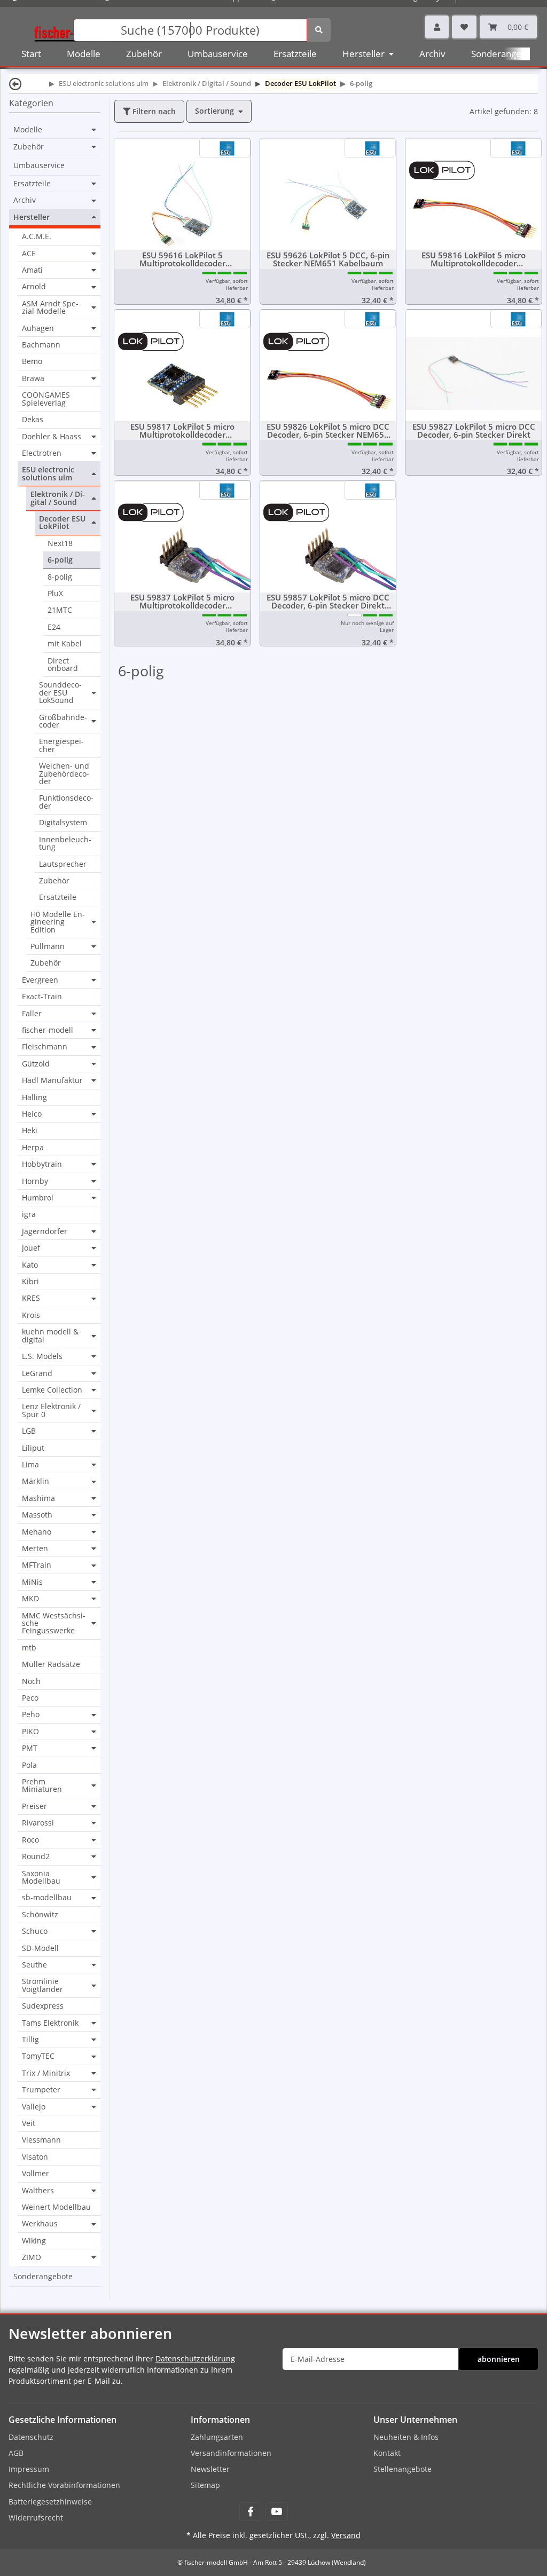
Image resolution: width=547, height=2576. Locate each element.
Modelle (28, 130)
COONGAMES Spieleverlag (46, 398)
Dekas (33, 419)
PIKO (30, 1732)
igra (29, 1214)
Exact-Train (42, 996)
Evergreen (40, 980)
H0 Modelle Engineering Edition (58, 922)
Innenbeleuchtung (65, 843)
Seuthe (34, 1965)
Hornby (35, 1181)
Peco (30, 1698)
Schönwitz (40, 1914)
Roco (30, 1840)
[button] (437, 27)
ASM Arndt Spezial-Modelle (50, 308)
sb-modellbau (47, 1898)
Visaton (35, 2157)
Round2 (36, 1856)
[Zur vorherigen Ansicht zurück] (15, 84)
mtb (29, 1647)
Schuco (35, 1931)
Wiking (34, 2241)
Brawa (33, 378)
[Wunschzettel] (464, 27)
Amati (32, 270)
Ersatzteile (32, 184)
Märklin (36, 1481)
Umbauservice (39, 165)
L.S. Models (42, 1356)
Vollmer (36, 2173)
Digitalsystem (63, 822)
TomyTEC (38, 2056)
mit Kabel (65, 643)
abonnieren (499, 2359)
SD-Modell (40, 1948)
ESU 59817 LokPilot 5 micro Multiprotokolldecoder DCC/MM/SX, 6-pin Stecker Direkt (182, 431)
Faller (32, 1014)
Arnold (34, 287)
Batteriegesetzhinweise (50, 2502)
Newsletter (210, 2469)
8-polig (60, 577)
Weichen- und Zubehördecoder (64, 773)
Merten (35, 1548)
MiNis (32, 1582)
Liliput (33, 1448)
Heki (30, 1130)
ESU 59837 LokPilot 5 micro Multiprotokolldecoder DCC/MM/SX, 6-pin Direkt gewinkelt (182, 602)
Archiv (25, 200)
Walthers (38, 2191)
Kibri (30, 1281)
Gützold (36, 1064)
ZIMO (32, 2257)
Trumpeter (41, 2090)
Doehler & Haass (52, 437)
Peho (31, 1714)
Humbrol (38, 1198)
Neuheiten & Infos (406, 2437)
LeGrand (37, 1373)
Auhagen (38, 328)
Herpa (33, 1147)
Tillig (30, 2040)
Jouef (31, 1248)
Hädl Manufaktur (52, 1080)
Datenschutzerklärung (195, 2358)
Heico (32, 1114)
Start (31, 54)
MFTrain (37, 1565)
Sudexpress (43, 2006)
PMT (30, 1748)
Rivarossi (38, 1823)
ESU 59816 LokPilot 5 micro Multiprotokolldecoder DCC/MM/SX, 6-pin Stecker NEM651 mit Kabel (474, 259)
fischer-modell (48, 1030)
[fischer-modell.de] (73, 29)
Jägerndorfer (45, 1231)
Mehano (37, 1532)
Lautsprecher (63, 864)
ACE (29, 254)
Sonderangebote (43, 2276)
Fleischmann (45, 1047)
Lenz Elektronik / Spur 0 (51, 1411)
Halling (34, 1097)
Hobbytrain (42, 1164)
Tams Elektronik (50, 2023)
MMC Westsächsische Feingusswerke (54, 1623)
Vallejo (34, 2107)
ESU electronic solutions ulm (48, 474)
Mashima (38, 1498)
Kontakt (387, 2453)
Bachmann (41, 345)
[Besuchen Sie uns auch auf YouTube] (276, 2512)
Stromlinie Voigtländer (42, 1985)
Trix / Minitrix (46, 2073)
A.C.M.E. (37, 236)
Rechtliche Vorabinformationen (64, 2485)
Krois (31, 1315)
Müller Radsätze (51, 1664)
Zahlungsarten (217, 2437)
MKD (30, 1599)
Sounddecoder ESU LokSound (60, 693)
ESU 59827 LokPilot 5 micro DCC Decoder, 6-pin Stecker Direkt (474, 431)
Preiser (34, 1806)
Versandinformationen (231, 2453)
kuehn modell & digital (50, 1336)
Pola (29, 1765)
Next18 (60, 543)
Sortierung (214, 111)
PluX (55, 593)
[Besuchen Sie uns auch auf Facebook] (250, 2512)
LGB (29, 1431)
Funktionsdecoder (66, 801)
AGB (16, 2453)
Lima (30, 1465)
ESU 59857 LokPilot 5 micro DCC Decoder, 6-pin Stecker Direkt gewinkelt (328, 602)
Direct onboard (63, 664)
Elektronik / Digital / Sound (58, 498)
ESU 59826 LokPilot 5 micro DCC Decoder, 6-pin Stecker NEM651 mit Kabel (328, 431)
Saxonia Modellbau (41, 1878)
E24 (54, 627)
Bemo (32, 361)
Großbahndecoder (63, 721)
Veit (29, 2123)
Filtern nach (153, 111)
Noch (31, 1681)
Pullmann (48, 946)
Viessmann (41, 2140)
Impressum (29, 2469)
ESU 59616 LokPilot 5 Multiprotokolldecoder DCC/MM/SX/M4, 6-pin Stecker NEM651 (183, 259)
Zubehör (29, 147)
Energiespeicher (61, 745)
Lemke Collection (52, 1390)
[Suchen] (319, 30)
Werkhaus (40, 2224)
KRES (31, 1298)
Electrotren (42, 453)
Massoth (37, 1515)
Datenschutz (31, 2437)
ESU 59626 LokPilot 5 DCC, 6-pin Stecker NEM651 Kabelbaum (328, 259)
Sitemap (205, 2485)
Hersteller (32, 217)
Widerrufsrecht (36, 2518)
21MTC (60, 610)
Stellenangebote (403, 2469)
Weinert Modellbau (56, 2207)
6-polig (60, 560)
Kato (30, 1265)
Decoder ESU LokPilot (62, 523)
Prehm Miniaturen (42, 1786)
